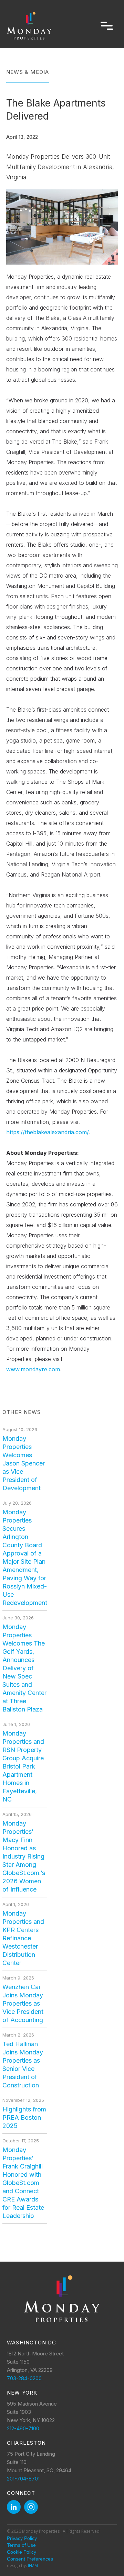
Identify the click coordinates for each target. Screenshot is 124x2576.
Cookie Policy (22, 2552)
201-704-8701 (23, 2479)
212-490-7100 (23, 2428)
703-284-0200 (24, 2378)
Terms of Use (21, 2545)
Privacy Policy (22, 2538)
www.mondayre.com (33, 1369)
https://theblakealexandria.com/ (48, 1132)
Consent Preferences (30, 2559)
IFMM (33, 2566)
